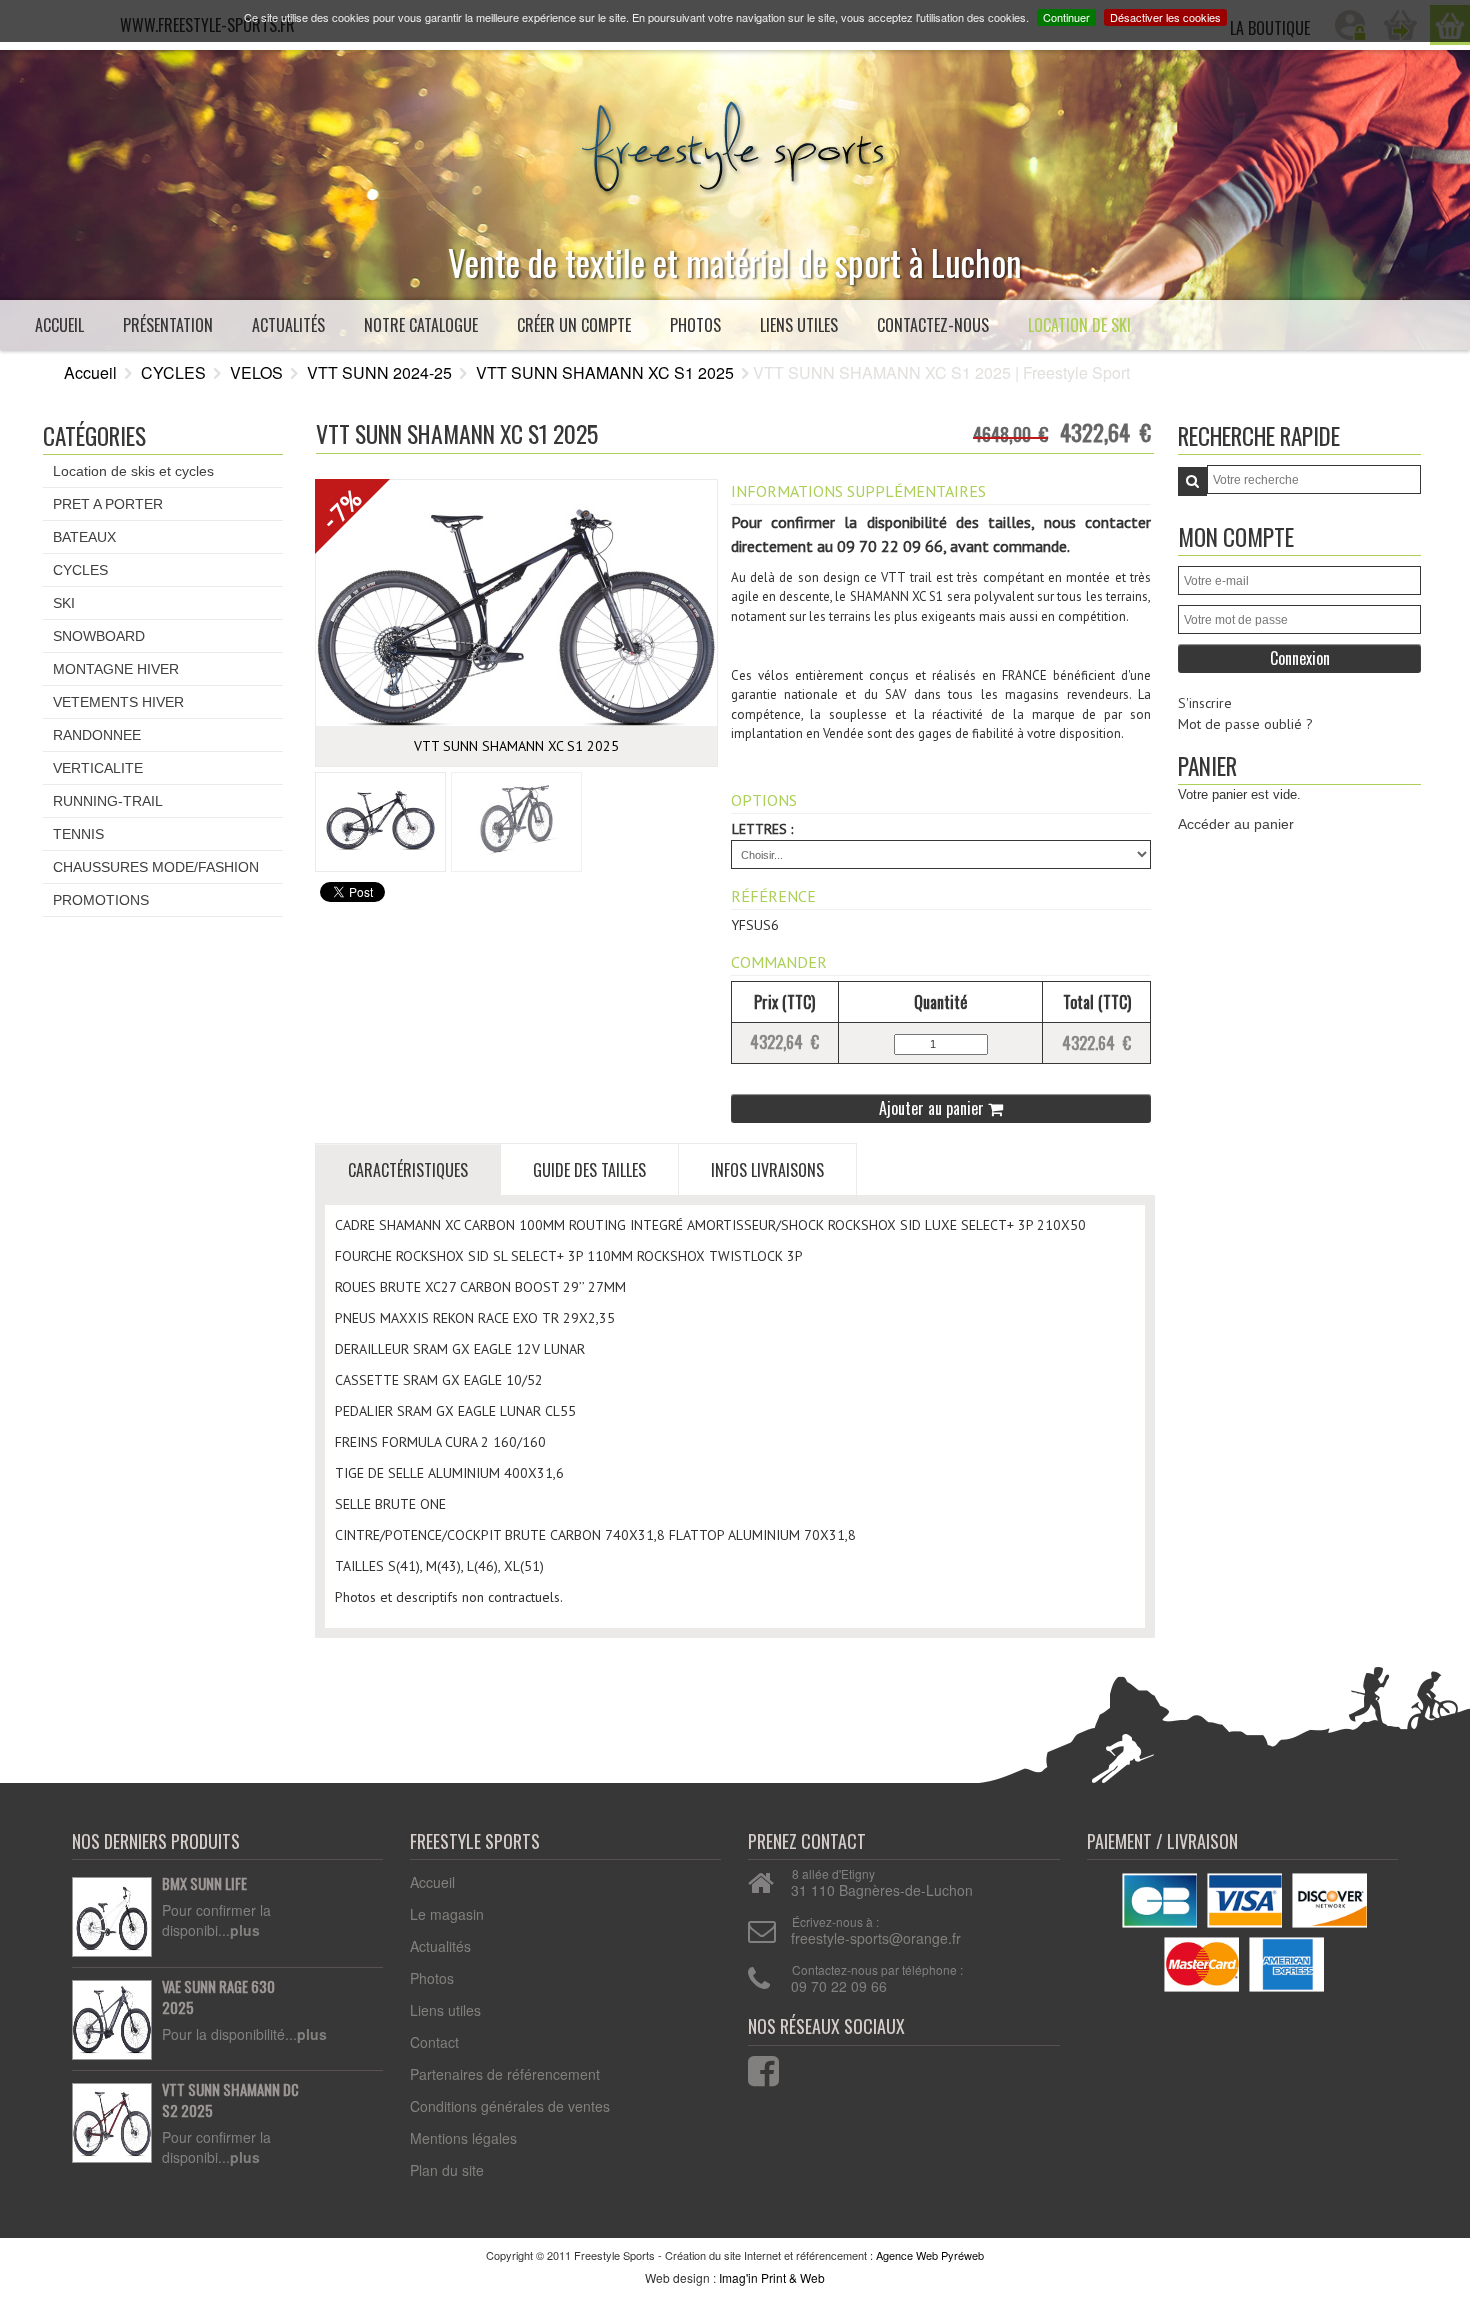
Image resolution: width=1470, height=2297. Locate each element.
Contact (434, 2042)
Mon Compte (1236, 536)
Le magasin (447, 1914)
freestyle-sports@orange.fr (876, 1938)
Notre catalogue (421, 325)
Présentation (168, 325)
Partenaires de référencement (505, 2074)
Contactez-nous (933, 325)
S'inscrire (1205, 703)
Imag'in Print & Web (772, 2277)
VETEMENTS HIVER (118, 702)
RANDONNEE (97, 735)
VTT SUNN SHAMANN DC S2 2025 (230, 2100)
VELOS (256, 372)
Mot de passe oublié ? (1245, 724)
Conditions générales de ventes (510, 2106)
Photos (695, 325)
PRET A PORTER (108, 504)
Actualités (288, 325)
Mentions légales (463, 2138)
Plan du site (447, 2170)
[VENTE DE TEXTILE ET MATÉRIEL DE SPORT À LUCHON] (735, 142)
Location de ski (1079, 325)
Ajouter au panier (933, 1108)
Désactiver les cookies (1165, 17)
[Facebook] (751, 2066)
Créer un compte (574, 325)
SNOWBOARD (99, 636)
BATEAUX (84, 537)
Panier (1207, 765)
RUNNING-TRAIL (108, 801)
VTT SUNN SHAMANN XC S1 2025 (605, 372)
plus (245, 1930)
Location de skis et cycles (133, 471)
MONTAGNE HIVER (116, 669)
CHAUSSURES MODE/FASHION (156, 867)
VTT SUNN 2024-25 (379, 372)
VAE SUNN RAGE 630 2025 (218, 1997)
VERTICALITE (98, 768)
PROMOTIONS (101, 900)
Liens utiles (799, 325)
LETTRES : (762, 829)
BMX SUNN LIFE (204, 1884)
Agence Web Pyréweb (930, 2255)
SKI (64, 603)
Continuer (1066, 17)
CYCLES (173, 372)
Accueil (59, 325)
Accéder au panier (1236, 824)
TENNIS (78, 834)
